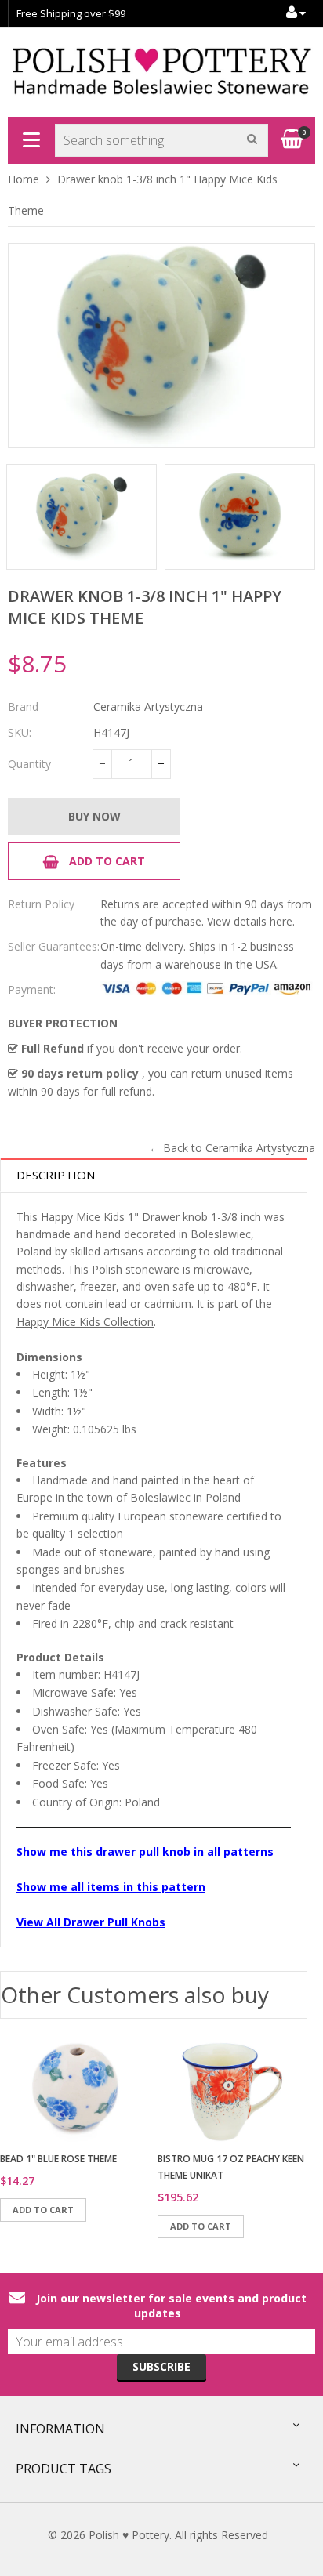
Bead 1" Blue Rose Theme (58, 2159)
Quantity (29, 764)
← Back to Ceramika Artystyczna (232, 1148)
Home (24, 179)
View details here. (251, 921)
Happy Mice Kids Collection (85, 1322)
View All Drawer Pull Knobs (91, 1922)
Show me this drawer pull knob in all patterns (145, 1851)
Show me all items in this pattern (111, 1887)
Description (56, 1175)
